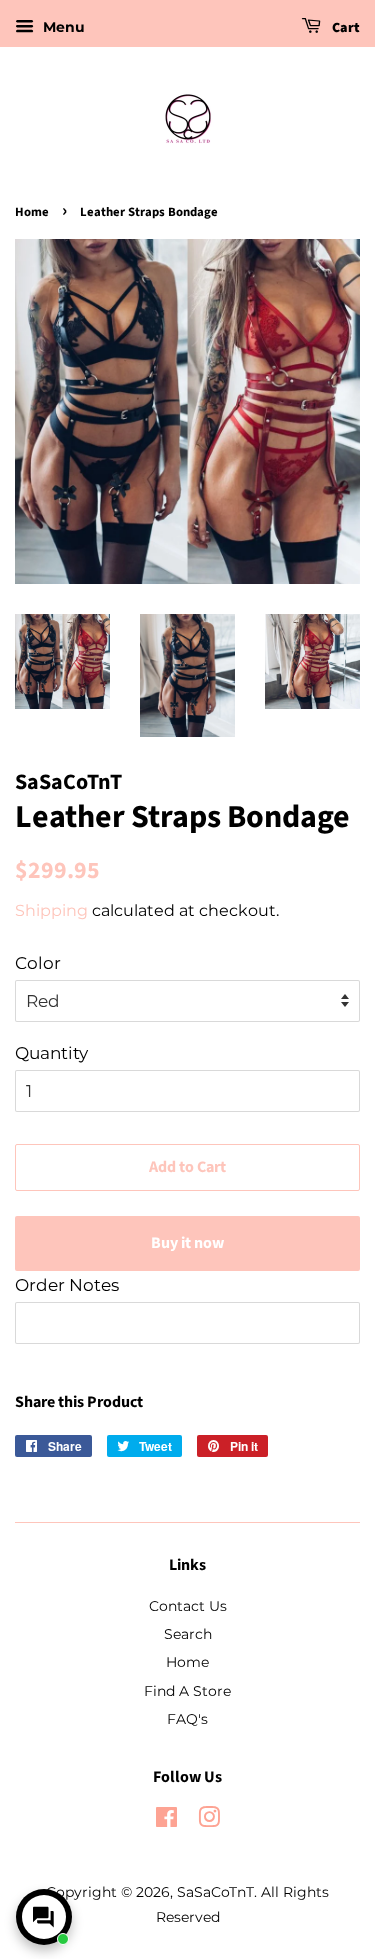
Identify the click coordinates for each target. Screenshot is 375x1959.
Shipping (51, 910)
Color (38, 963)
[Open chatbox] (44, 1917)
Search (188, 1634)
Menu (62, 27)
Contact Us (188, 1606)
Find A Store (187, 1691)
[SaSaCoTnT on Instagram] (209, 1821)
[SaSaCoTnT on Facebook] (166, 1821)
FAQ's (187, 1719)
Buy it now (187, 1243)
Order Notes (67, 1285)
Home (32, 212)
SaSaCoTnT (215, 1892)
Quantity (51, 1053)
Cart (344, 28)
